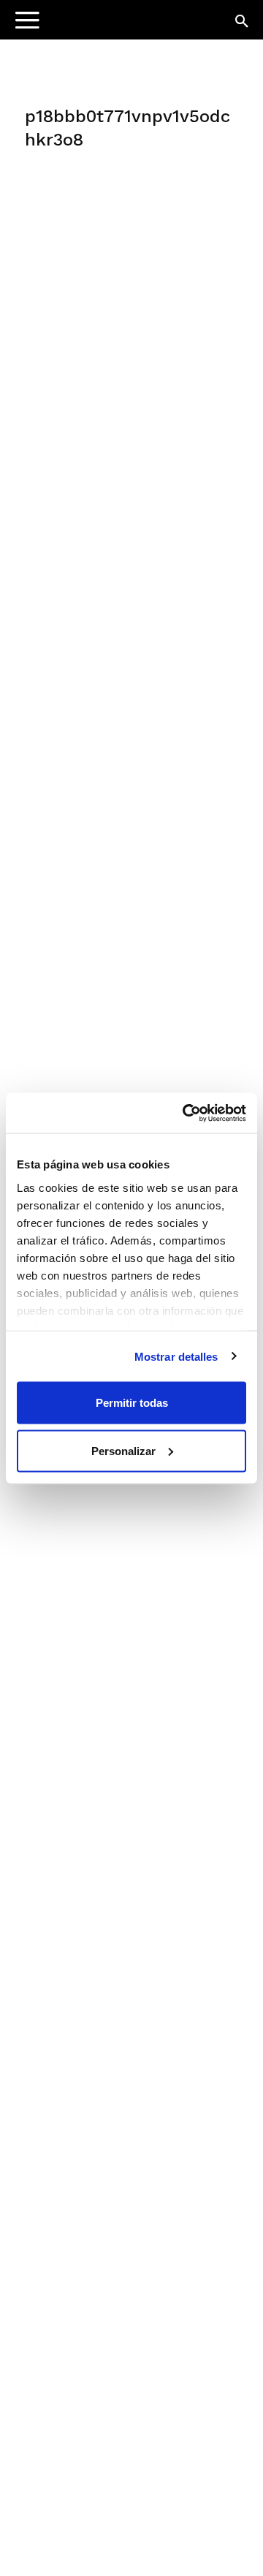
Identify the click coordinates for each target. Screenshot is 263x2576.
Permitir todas (132, 1403)
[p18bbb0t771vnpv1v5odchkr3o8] (131, 271)
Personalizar (123, 1450)
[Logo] (103, 26)
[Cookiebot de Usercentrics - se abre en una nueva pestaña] (186, 1113)
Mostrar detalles (176, 1356)
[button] (243, 22)
